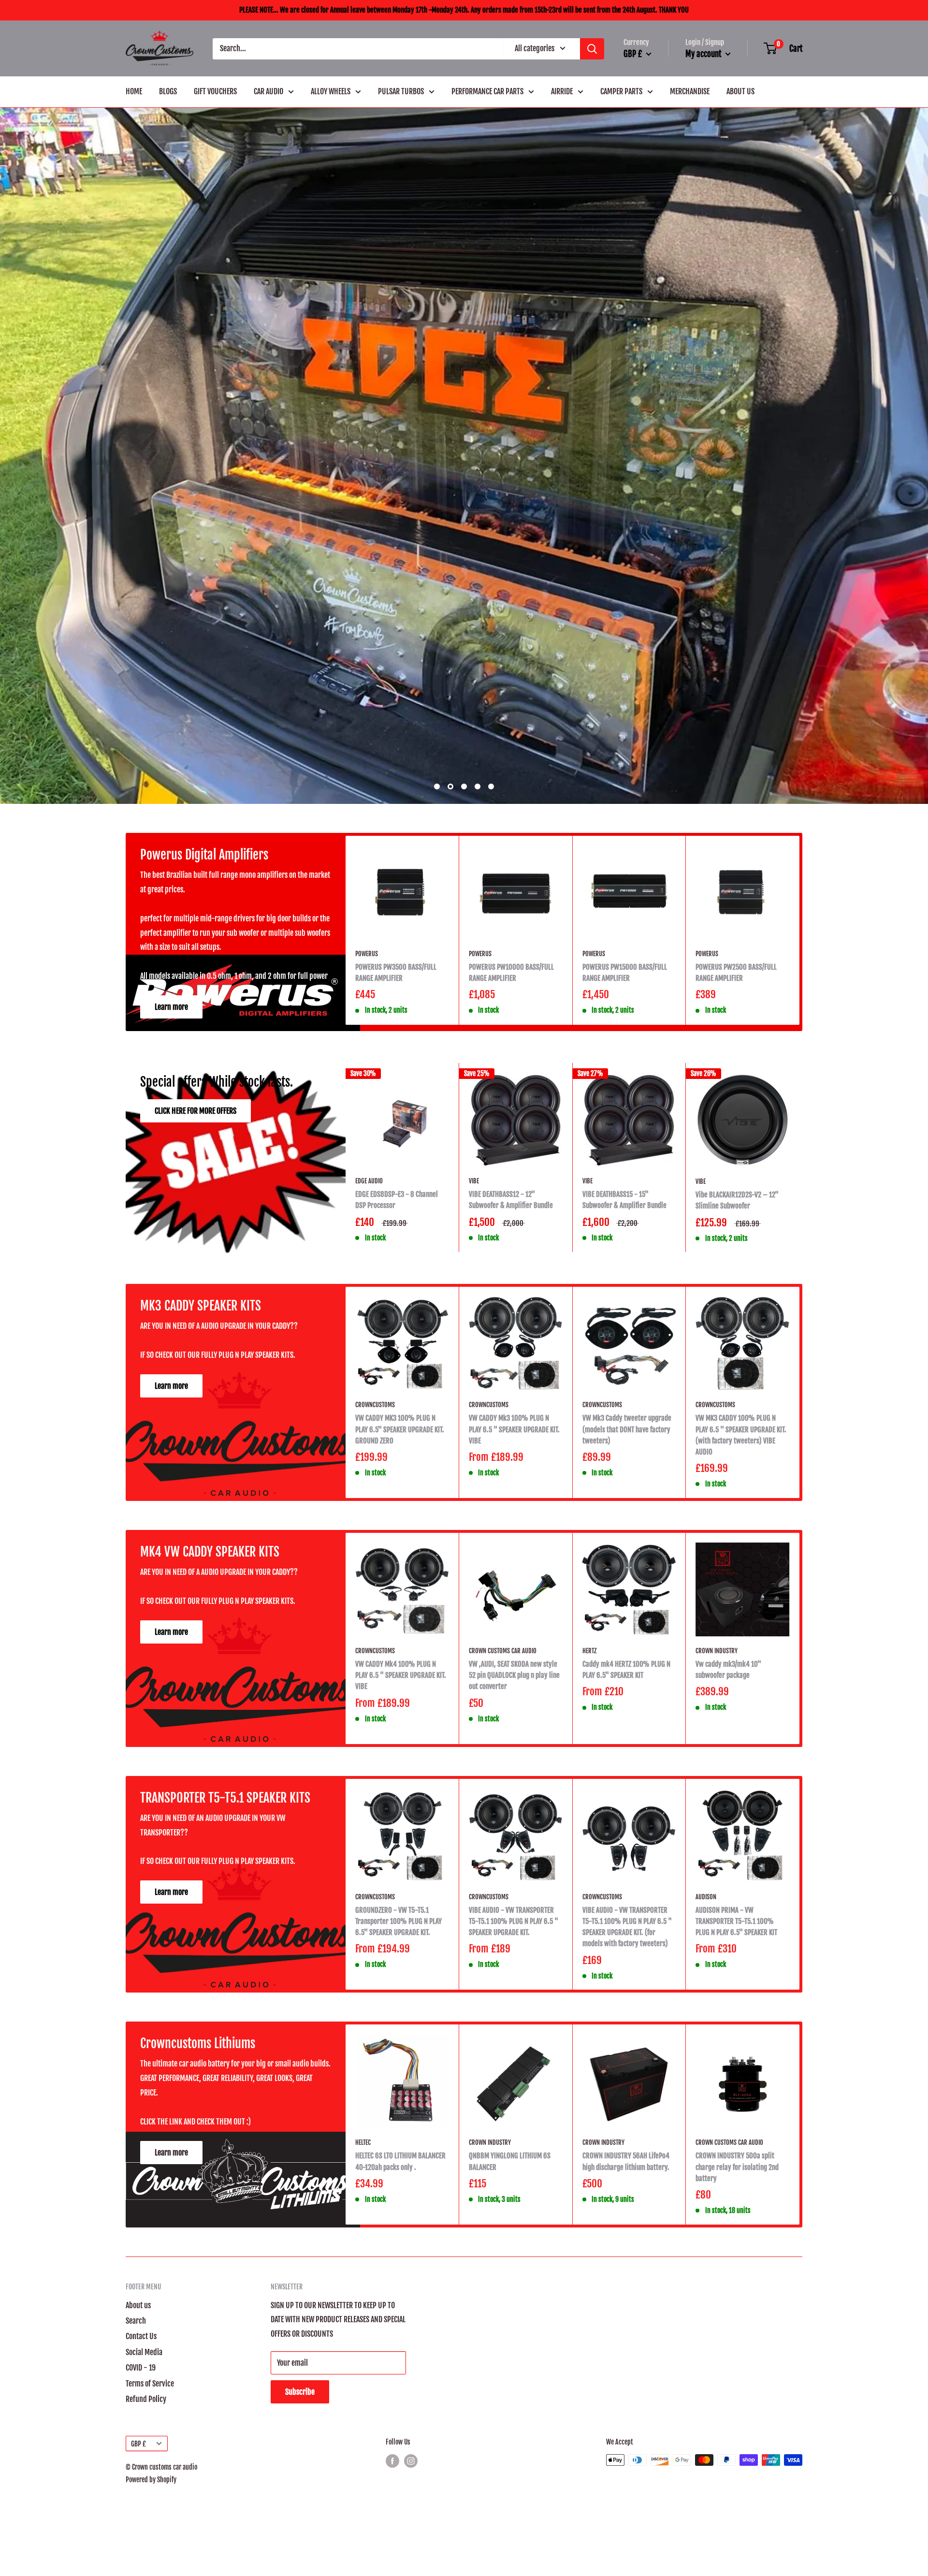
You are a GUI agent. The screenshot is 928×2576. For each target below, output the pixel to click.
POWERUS (367, 1186)
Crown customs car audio (503, 1883)
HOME (134, 91)
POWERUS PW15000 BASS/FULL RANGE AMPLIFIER (625, 1205)
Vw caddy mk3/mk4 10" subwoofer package (728, 1902)
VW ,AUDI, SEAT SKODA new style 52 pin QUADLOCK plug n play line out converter (514, 1907)
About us (138, 2537)
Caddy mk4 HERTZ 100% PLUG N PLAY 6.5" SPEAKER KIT (626, 1902)
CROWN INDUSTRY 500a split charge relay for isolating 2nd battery (737, 2399)
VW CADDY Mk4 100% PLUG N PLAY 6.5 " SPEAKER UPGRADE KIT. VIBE (401, 1907)
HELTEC (363, 2374)
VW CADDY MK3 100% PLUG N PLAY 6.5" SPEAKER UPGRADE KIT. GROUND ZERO (400, 1661)
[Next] (800, 1162)
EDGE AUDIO (369, 1413)
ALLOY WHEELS (331, 91)
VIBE (474, 1413)
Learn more (171, 1239)
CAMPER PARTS (621, 91)
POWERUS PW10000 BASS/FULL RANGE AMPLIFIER (511, 1205)
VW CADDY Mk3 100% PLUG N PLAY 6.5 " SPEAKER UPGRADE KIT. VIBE (514, 1661)
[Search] (592, 49)
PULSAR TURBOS (401, 91)
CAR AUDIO (268, 91)
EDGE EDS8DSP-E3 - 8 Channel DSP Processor (397, 1432)
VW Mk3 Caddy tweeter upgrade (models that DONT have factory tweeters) (627, 1661)
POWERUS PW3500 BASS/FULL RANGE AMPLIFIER (396, 1205)
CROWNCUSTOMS (375, 1637)
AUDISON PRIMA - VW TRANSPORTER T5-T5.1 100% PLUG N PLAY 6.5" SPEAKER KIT (736, 2154)
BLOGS (168, 91)
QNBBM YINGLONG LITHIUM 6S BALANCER (510, 2393)
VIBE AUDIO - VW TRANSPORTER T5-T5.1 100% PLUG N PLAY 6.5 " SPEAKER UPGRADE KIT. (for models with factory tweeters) (627, 2159)
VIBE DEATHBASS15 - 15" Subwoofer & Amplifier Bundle (624, 1432)
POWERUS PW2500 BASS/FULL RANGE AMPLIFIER (736, 1205)
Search (136, 2553)
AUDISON (706, 2129)
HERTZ (589, 1883)
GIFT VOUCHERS (215, 91)
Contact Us (141, 2568)
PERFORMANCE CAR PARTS (487, 91)
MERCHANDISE (690, 91)
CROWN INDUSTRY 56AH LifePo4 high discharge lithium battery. (626, 2393)
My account (704, 54)
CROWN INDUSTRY (717, 1883)
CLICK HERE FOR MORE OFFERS (196, 1343)
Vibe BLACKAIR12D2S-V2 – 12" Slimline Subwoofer (737, 1432)
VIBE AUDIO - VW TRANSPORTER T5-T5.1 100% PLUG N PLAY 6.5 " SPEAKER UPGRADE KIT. (514, 2154)
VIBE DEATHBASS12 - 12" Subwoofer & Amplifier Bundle (511, 1432)
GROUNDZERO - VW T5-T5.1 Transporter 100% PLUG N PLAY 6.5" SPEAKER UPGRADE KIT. (399, 2154)
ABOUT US (740, 91)
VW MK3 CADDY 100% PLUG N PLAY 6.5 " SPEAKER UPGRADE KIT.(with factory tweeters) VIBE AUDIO (741, 1667)
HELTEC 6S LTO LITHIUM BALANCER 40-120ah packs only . (400, 2393)
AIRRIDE (562, 91)
